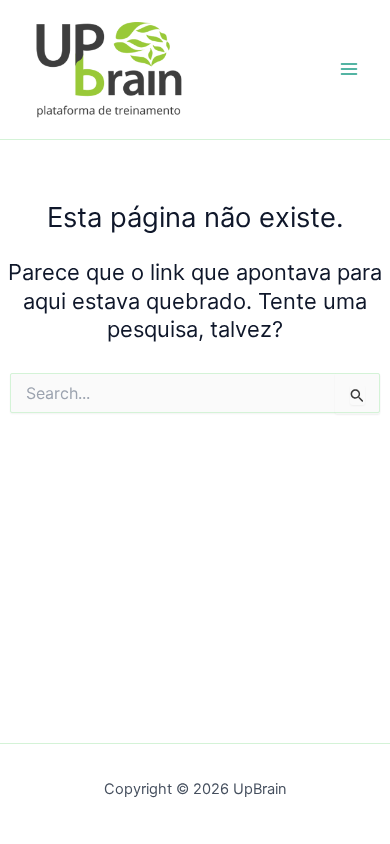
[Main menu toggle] (349, 70)
